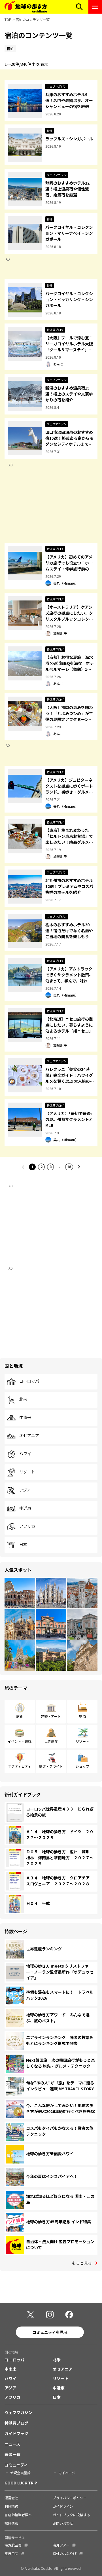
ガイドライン (63, 2506)
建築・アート (51, 1716)
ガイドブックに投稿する (71, 2515)
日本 (23, 1545)
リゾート (27, 1472)
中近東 (25, 1508)
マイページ (67, 2473)
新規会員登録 (20, 2473)
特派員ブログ (16, 2423)
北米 (23, 1399)
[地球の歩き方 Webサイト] (26, 7)
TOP (8, 19)
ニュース (12, 2444)
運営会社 (11, 2498)
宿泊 (82, 1716)
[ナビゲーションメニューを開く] (95, 7)
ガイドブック (16, 2433)
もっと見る (82, 2263)
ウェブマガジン (18, 2412)
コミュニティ (16, 2465)
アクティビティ (20, 1766)
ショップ (82, 1766)
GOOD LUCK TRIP (21, 2483)
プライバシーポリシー (70, 2498)
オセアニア (29, 1436)
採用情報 (11, 2523)
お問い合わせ (63, 2523)
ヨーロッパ (29, 1381)
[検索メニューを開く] (79, 7)
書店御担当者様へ (18, 2515)
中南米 (25, 1418)
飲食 (20, 1716)
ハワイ (25, 1454)
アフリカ (27, 1526)
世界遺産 (51, 1741)
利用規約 (11, 2506)
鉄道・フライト (51, 1766)
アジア (25, 1490)
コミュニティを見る (50, 2332)
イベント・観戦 (20, 1741)
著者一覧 (12, 2454)
